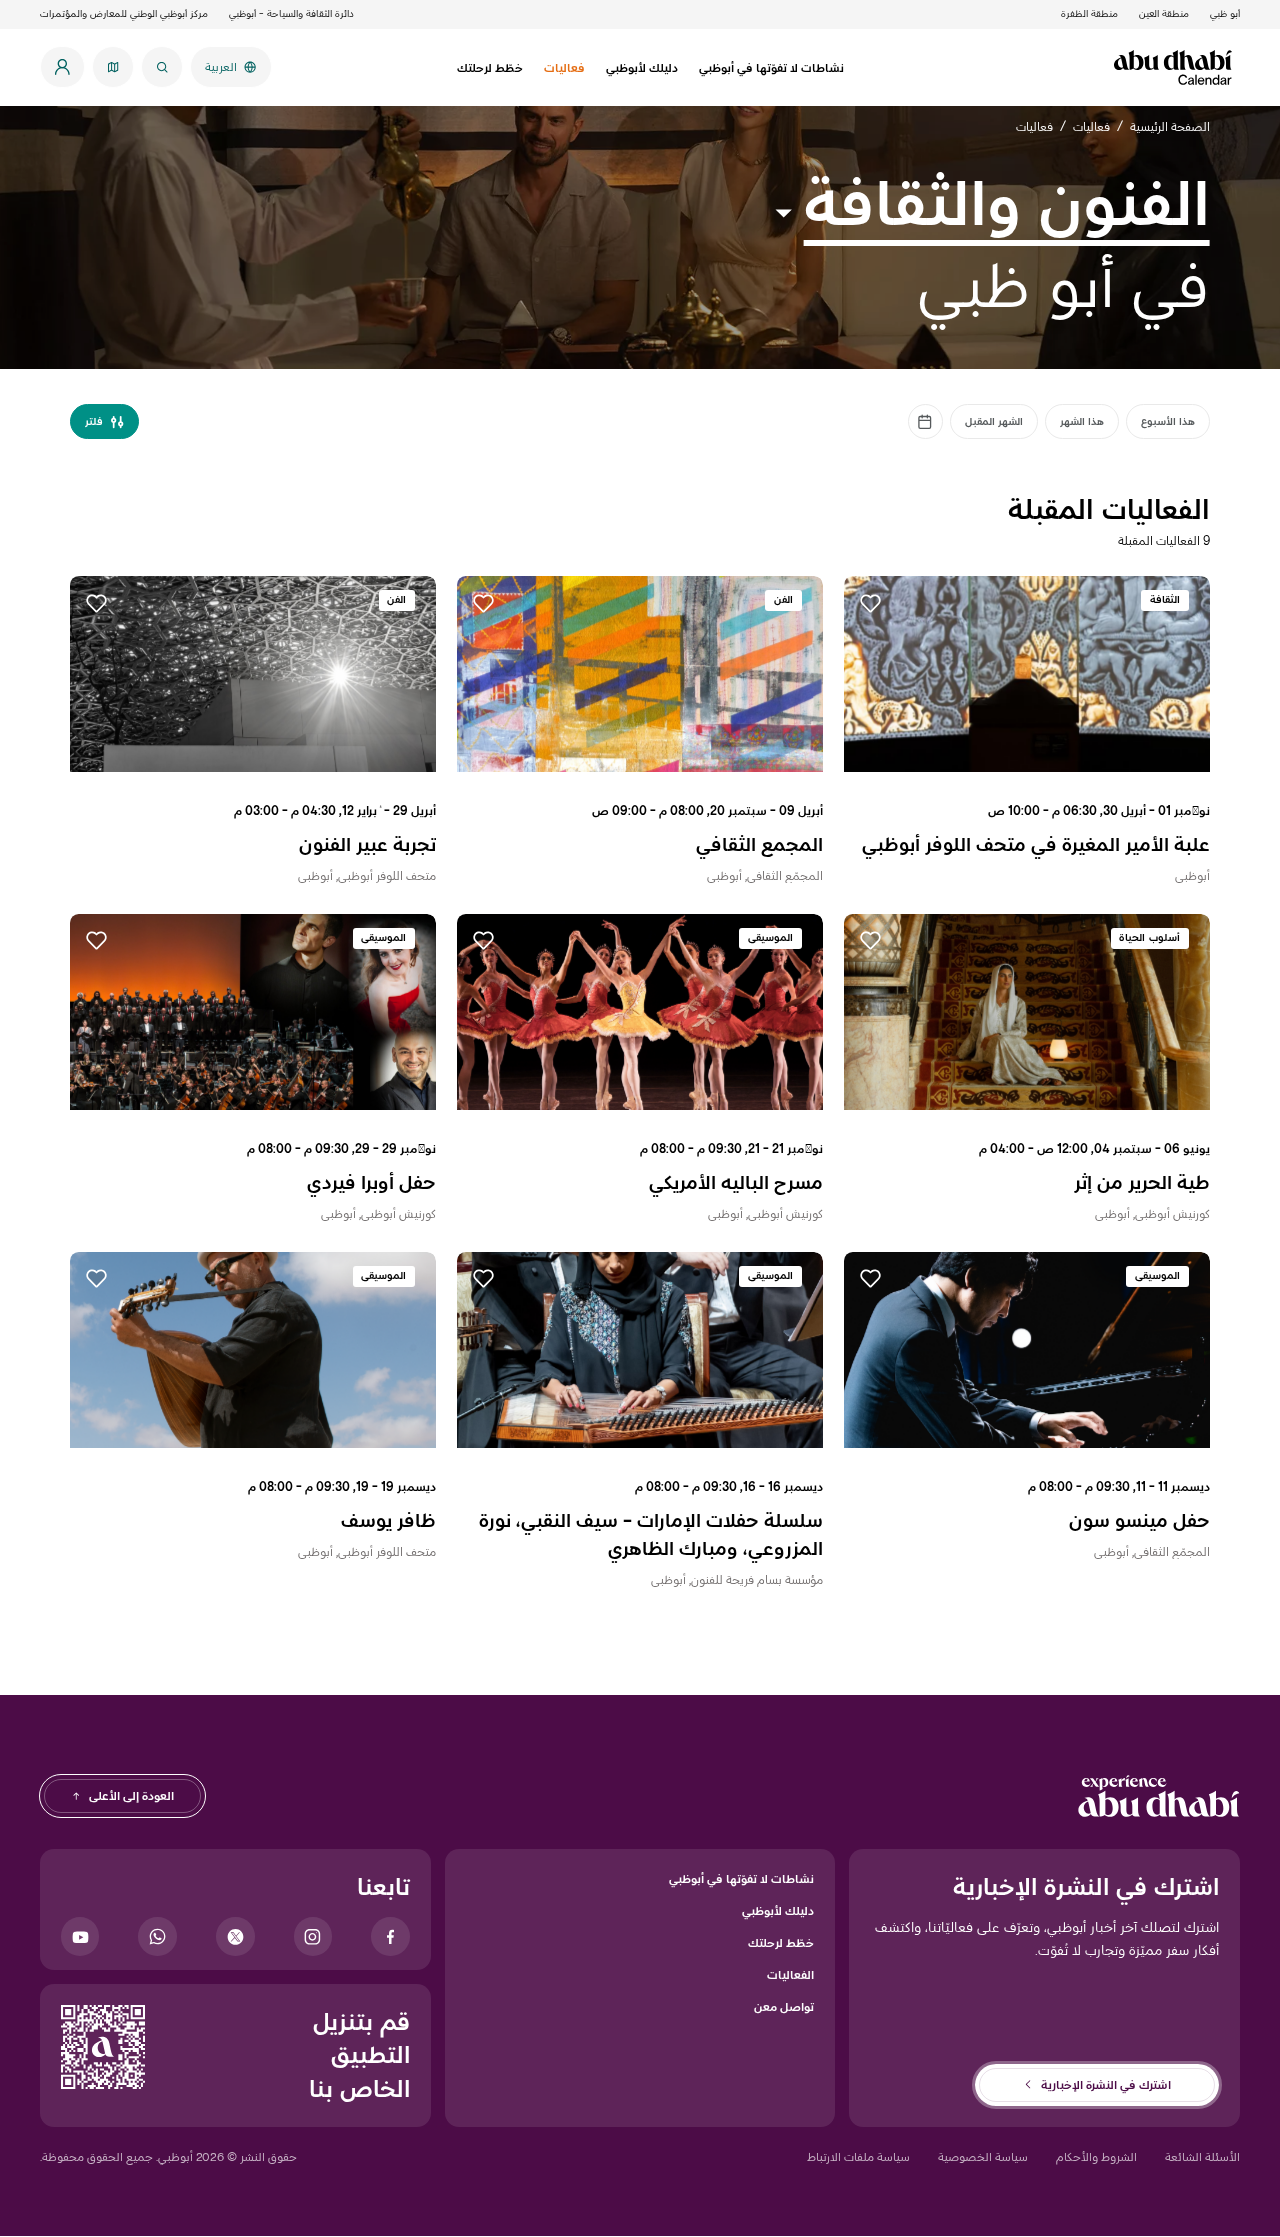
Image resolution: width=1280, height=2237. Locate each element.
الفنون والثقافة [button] (1007, 203)
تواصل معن (784, 2006)
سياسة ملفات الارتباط (858, 2156)
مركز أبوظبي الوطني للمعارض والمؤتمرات (124, 13)
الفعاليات (790, 1974)
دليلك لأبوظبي (778, 1910)
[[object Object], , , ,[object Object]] (925, 421)
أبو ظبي (1225, 13)
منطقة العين (1164, 13)
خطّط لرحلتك (781, 1942)
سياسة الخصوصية (983, 2156)
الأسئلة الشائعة (1202, 2156)
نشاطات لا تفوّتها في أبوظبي (741, 1878)
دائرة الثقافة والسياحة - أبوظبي (291, 13)
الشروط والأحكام (1096, 2156)
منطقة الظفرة (1089, 13)
